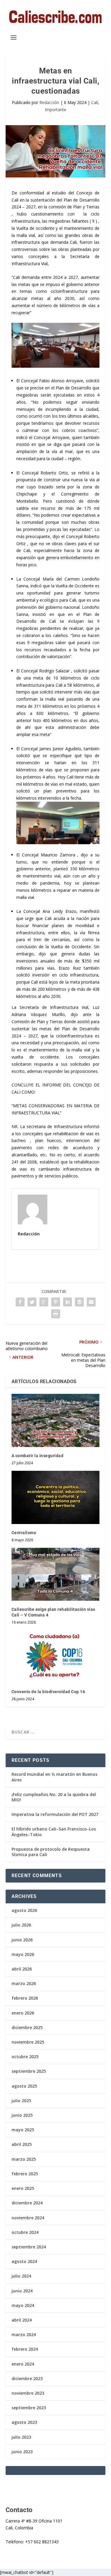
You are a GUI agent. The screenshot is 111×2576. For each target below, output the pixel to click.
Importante (55, 110)
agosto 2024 (24, 2261)
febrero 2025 (25, 2174)
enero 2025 (23, 2188)
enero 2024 (23, 2364)
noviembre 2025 (28, 2042)
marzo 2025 (24, 2159)
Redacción (49, 102)
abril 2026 (22, 1969)
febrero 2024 (25, 2349)
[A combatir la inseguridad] (56, 1420)
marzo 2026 (24, 1983)
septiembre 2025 (29, 2071)
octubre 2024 (25, 2232)
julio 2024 (21, 2276)
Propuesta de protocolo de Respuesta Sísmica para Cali (51, 1852)
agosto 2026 (24, 1910)
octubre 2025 (25, 2057)
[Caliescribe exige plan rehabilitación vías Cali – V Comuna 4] (56, 1574)
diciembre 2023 (27, 2378)
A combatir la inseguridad (38, 1456)
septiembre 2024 (29, 2247)
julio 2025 (21, 2101)
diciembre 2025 (27, 2027)
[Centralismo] (56, 1497)
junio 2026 (22, 1940)
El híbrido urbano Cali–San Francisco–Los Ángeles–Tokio (54, 1832)
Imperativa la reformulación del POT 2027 (55, 1814)
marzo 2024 (24, 2334)
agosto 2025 (24, 2086)
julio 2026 (21, 1925)
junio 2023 (22, 2452)
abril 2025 (22, 2144)
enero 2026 (23, 2013)
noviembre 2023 (28, 2393)
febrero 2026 (25, 1998)
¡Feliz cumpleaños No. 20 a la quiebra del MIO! (54, 1797)
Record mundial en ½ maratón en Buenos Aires (54, 1777)
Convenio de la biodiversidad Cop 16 (48, 1692)
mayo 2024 (23, 2305)
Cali (95, 102)
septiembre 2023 (29, 2408)
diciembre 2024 (27, 2203)
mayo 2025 (23, 2130)
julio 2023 (21, 2437)
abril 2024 (22, 2320)
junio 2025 (22, 2115)
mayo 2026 (23, 1954)
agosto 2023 (24, 2422)
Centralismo (24, 1533)
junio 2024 (22, 2291)
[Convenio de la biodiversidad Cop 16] (56, 1657)
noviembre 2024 (28, 2218)
